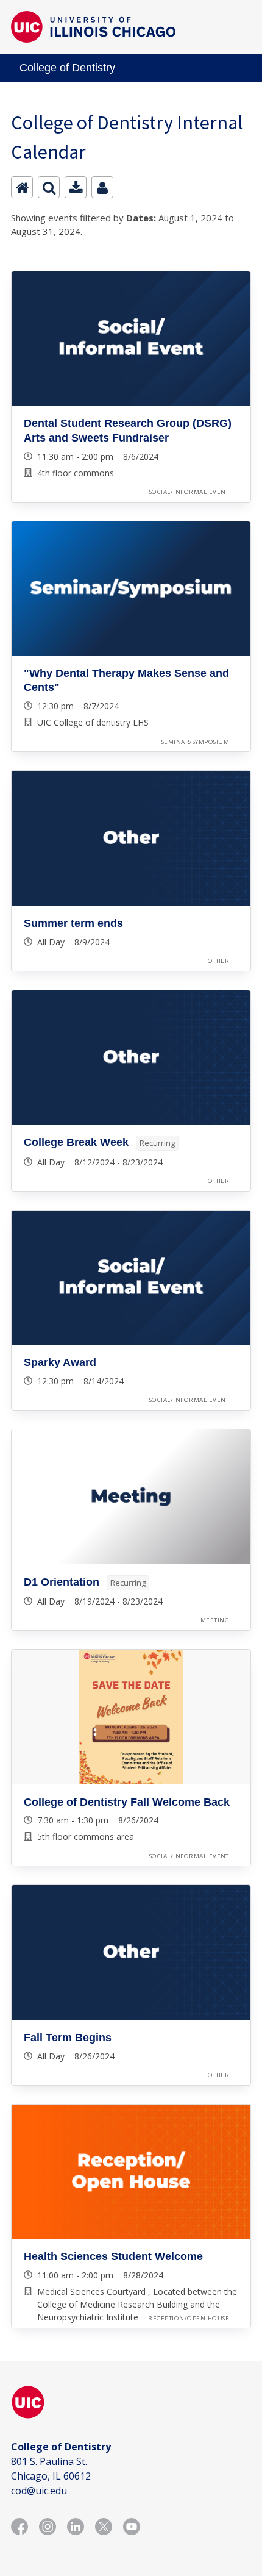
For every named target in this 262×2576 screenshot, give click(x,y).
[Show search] (49, 187)
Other (218, 961)
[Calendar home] (22, 187)
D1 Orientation (62, 1582)
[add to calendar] (76, 187)
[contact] (102, 187)
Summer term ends (73, 923)
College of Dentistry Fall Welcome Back (127, 1802)
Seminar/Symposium (195, 742)
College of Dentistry (67, 68)
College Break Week (76, 1142)
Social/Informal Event (189, 492)
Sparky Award (60, 1362)
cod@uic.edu (39, 2491)
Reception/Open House (189, 2318)
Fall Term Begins (68, 2038)
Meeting (215, 1620)
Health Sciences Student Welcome (113, 2256)
